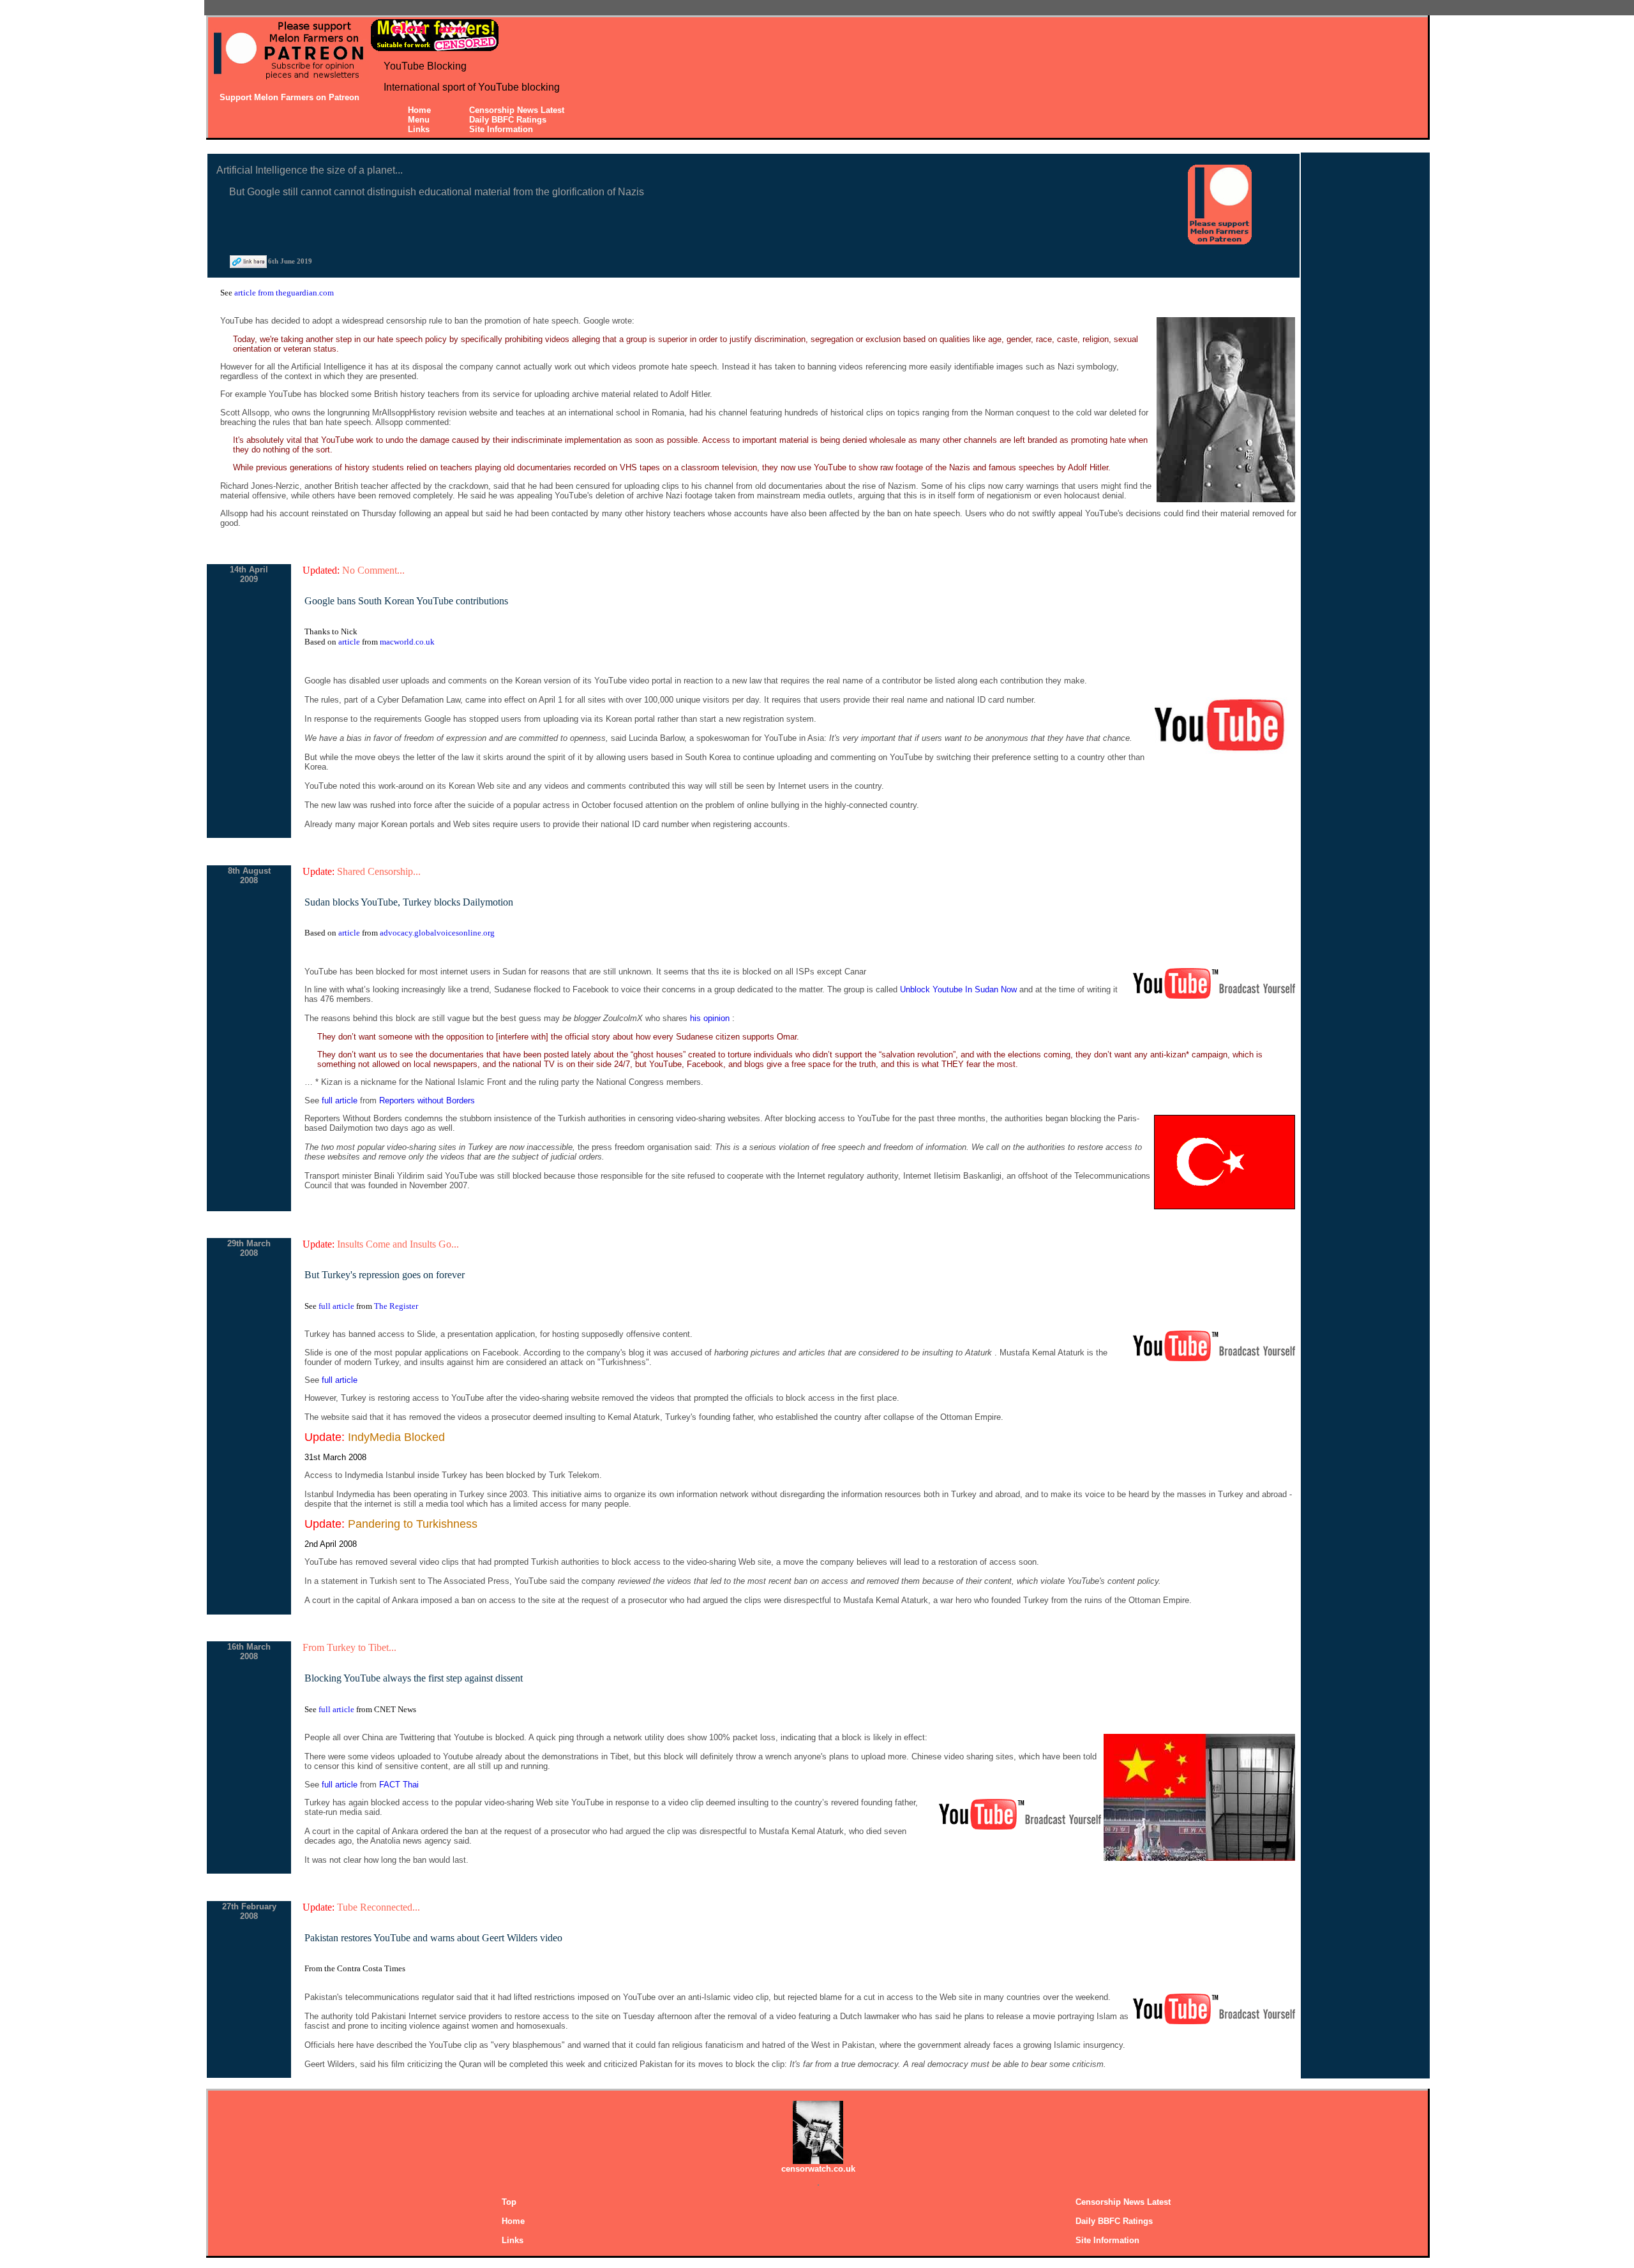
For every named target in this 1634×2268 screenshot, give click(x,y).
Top (509, 2202)
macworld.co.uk (407, 642)
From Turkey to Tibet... (349, 1647)
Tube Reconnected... (379, 1907)
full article (341, 1100)
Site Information (501, 129)
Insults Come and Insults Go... (398, 1244)
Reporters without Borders (427, 1100)
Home (419, 110)
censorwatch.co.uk (818, 2169)
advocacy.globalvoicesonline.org (437, 933)
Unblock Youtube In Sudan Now (960, 989)
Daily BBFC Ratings (508, 120)
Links (419, 129)
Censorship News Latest (517, 110)
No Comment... (373, 570)
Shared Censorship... (379, 871)
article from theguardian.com (284, 293)
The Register (396, 1306)
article (350, 642)
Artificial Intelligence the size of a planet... (310, 170)
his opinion (711, 1018)
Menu (419, 120)
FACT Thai (399, 1785)
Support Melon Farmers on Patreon (289, 97)
